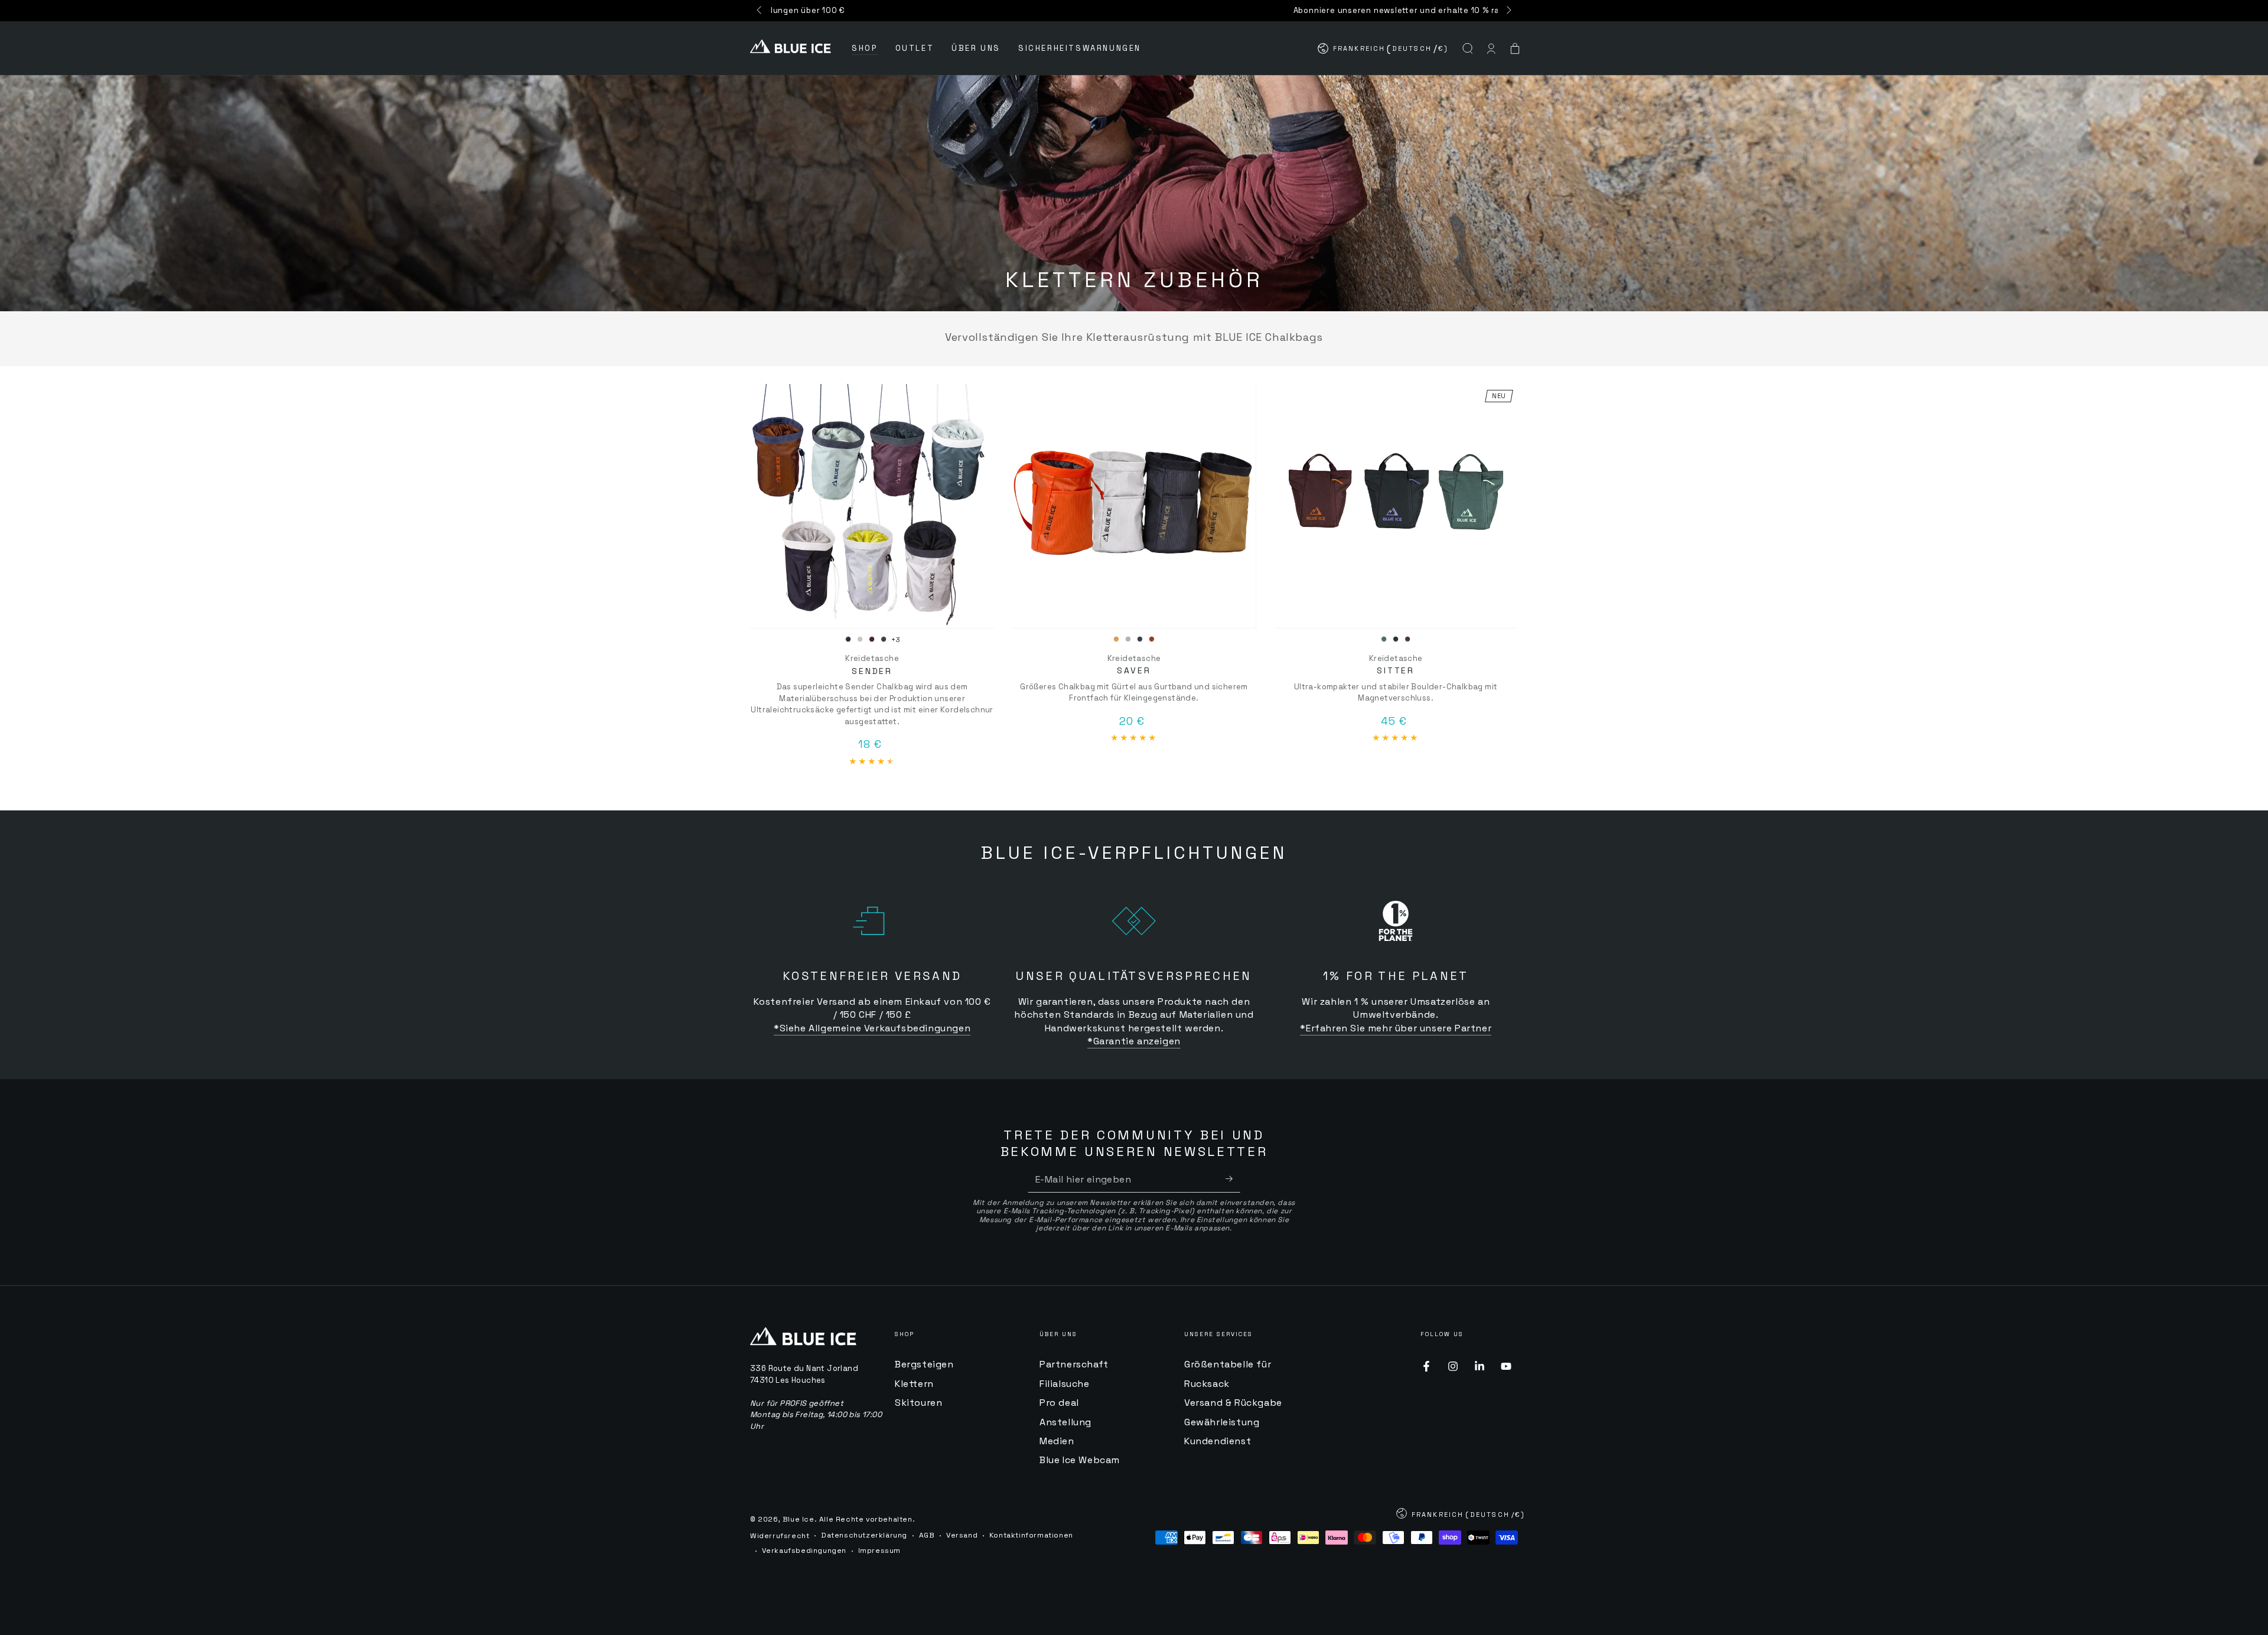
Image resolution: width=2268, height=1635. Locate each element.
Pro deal (1059, 1403)
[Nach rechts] (1508, 11)
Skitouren (918, 1403)
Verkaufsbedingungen (804, 1551)
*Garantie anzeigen (1134, 1041)
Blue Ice (799, 1519)
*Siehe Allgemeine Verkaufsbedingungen (872, 1028)
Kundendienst (1218, 1441)
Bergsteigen (924, 1364)
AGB (927, 1535)
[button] (1468, 48)
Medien (1057, 1441)
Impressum (879, 1551)
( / (1384, 51)
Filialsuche (1065, 1384)
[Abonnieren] (1233, 1179)
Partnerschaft (1074, 1364)
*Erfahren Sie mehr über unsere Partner (1396, 1028)
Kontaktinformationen (1031, 1535)
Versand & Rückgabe (1233, 1403)
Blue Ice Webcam (1080, 1460)
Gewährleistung (1222, 1422)
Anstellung (1065, 1422)
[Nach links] (760, 11)
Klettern (914, 1384)
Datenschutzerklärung (864, 1535)
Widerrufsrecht (780, 1536)
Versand (962, 1535)
